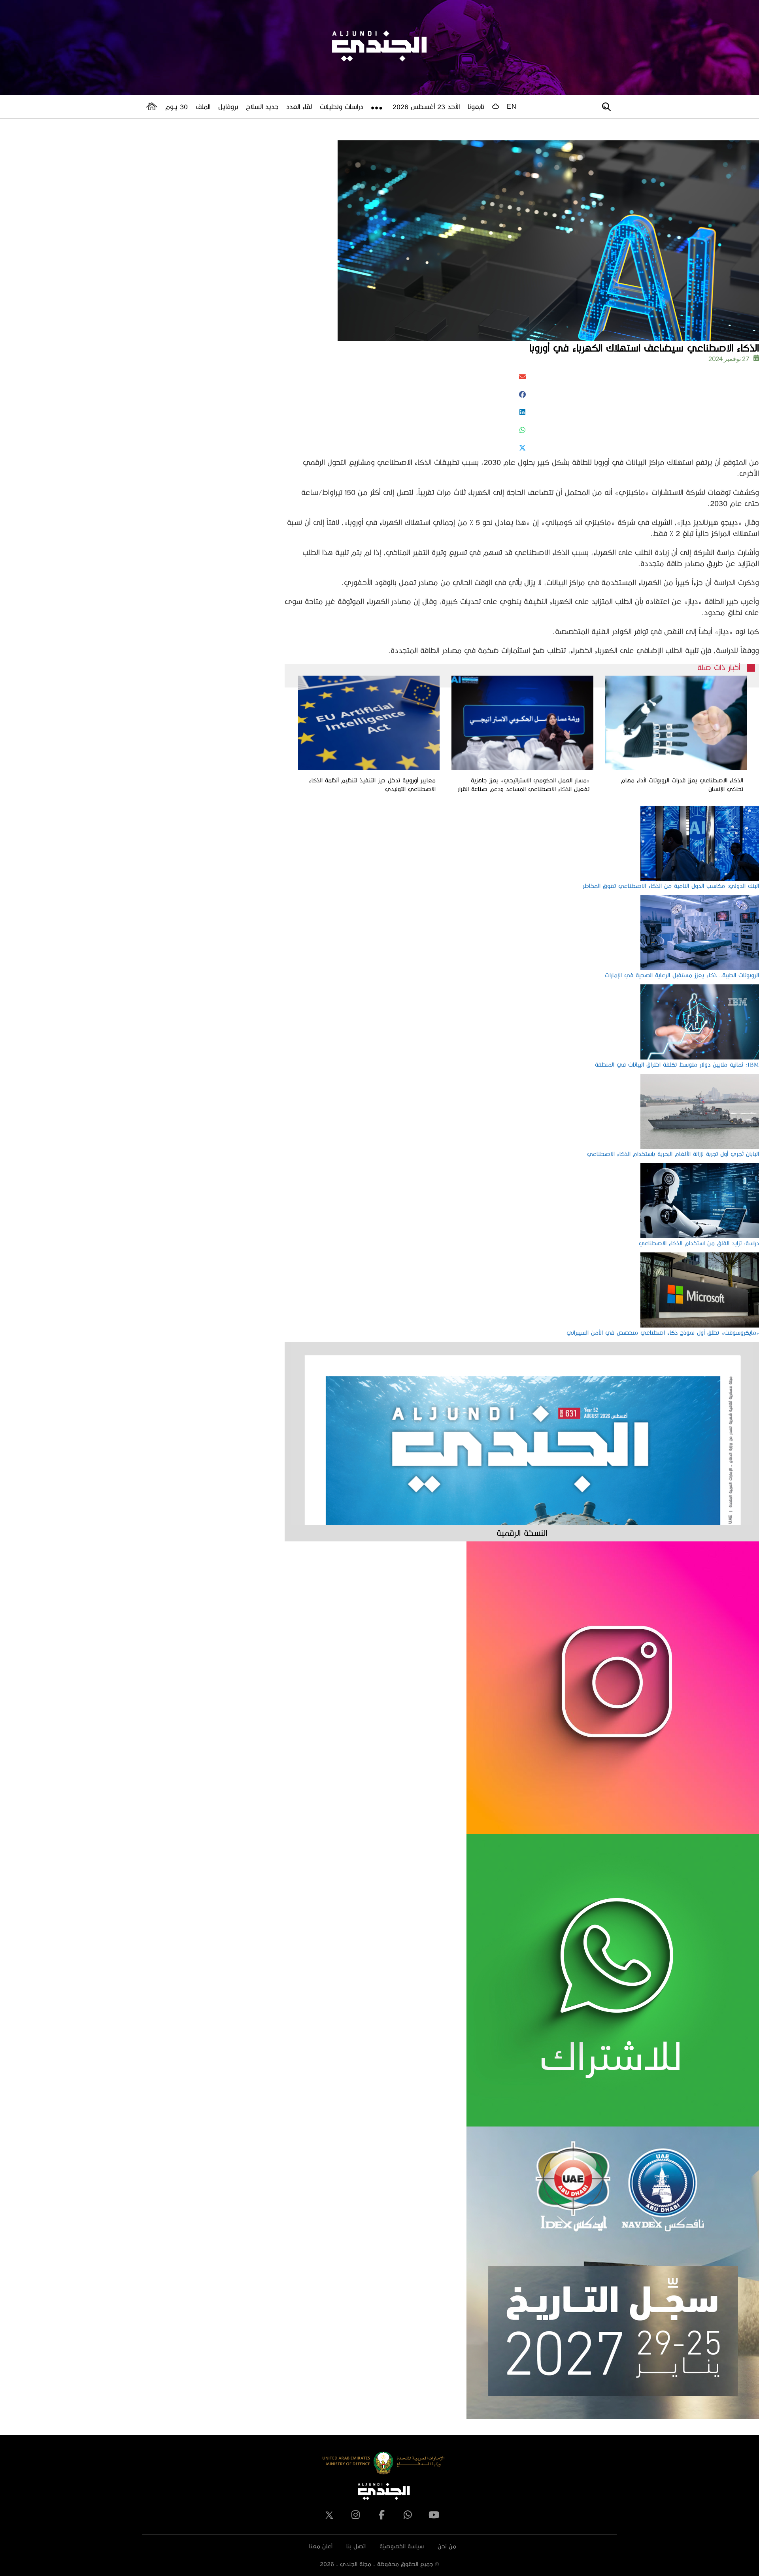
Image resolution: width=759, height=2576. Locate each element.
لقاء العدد (299, 107)
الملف (203, 107)
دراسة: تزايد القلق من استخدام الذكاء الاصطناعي (699, 1243)
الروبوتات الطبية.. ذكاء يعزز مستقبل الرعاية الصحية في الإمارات (682, 975)
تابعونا (476, 107)
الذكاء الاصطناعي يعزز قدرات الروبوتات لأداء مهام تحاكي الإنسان (682, 785)
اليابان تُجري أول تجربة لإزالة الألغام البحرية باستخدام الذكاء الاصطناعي (673, 1154)
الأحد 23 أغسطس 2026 (426, 107)
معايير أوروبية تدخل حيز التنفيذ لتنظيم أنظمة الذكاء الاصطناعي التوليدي (372, 785)
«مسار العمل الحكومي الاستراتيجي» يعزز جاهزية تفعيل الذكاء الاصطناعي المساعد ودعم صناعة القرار (524, 785)
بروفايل (228, 107)
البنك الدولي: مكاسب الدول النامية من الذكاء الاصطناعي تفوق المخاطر (671, 886)
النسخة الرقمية (522, 1533)
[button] (522, 377)
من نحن (447, 2546)
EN (512, 107)
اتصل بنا (356, 2546)
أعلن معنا (321, 2546)
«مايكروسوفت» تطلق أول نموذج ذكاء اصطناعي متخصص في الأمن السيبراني (663, 1332)
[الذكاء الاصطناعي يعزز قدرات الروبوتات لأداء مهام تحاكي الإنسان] (676, 723)
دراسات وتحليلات (342, 107)
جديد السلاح (262, 107)
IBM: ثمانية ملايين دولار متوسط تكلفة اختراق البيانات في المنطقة (677, 1064)
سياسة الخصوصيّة (402, 2546)
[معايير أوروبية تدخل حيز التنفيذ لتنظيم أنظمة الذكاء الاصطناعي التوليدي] (369, 723)
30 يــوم (177, 107)
